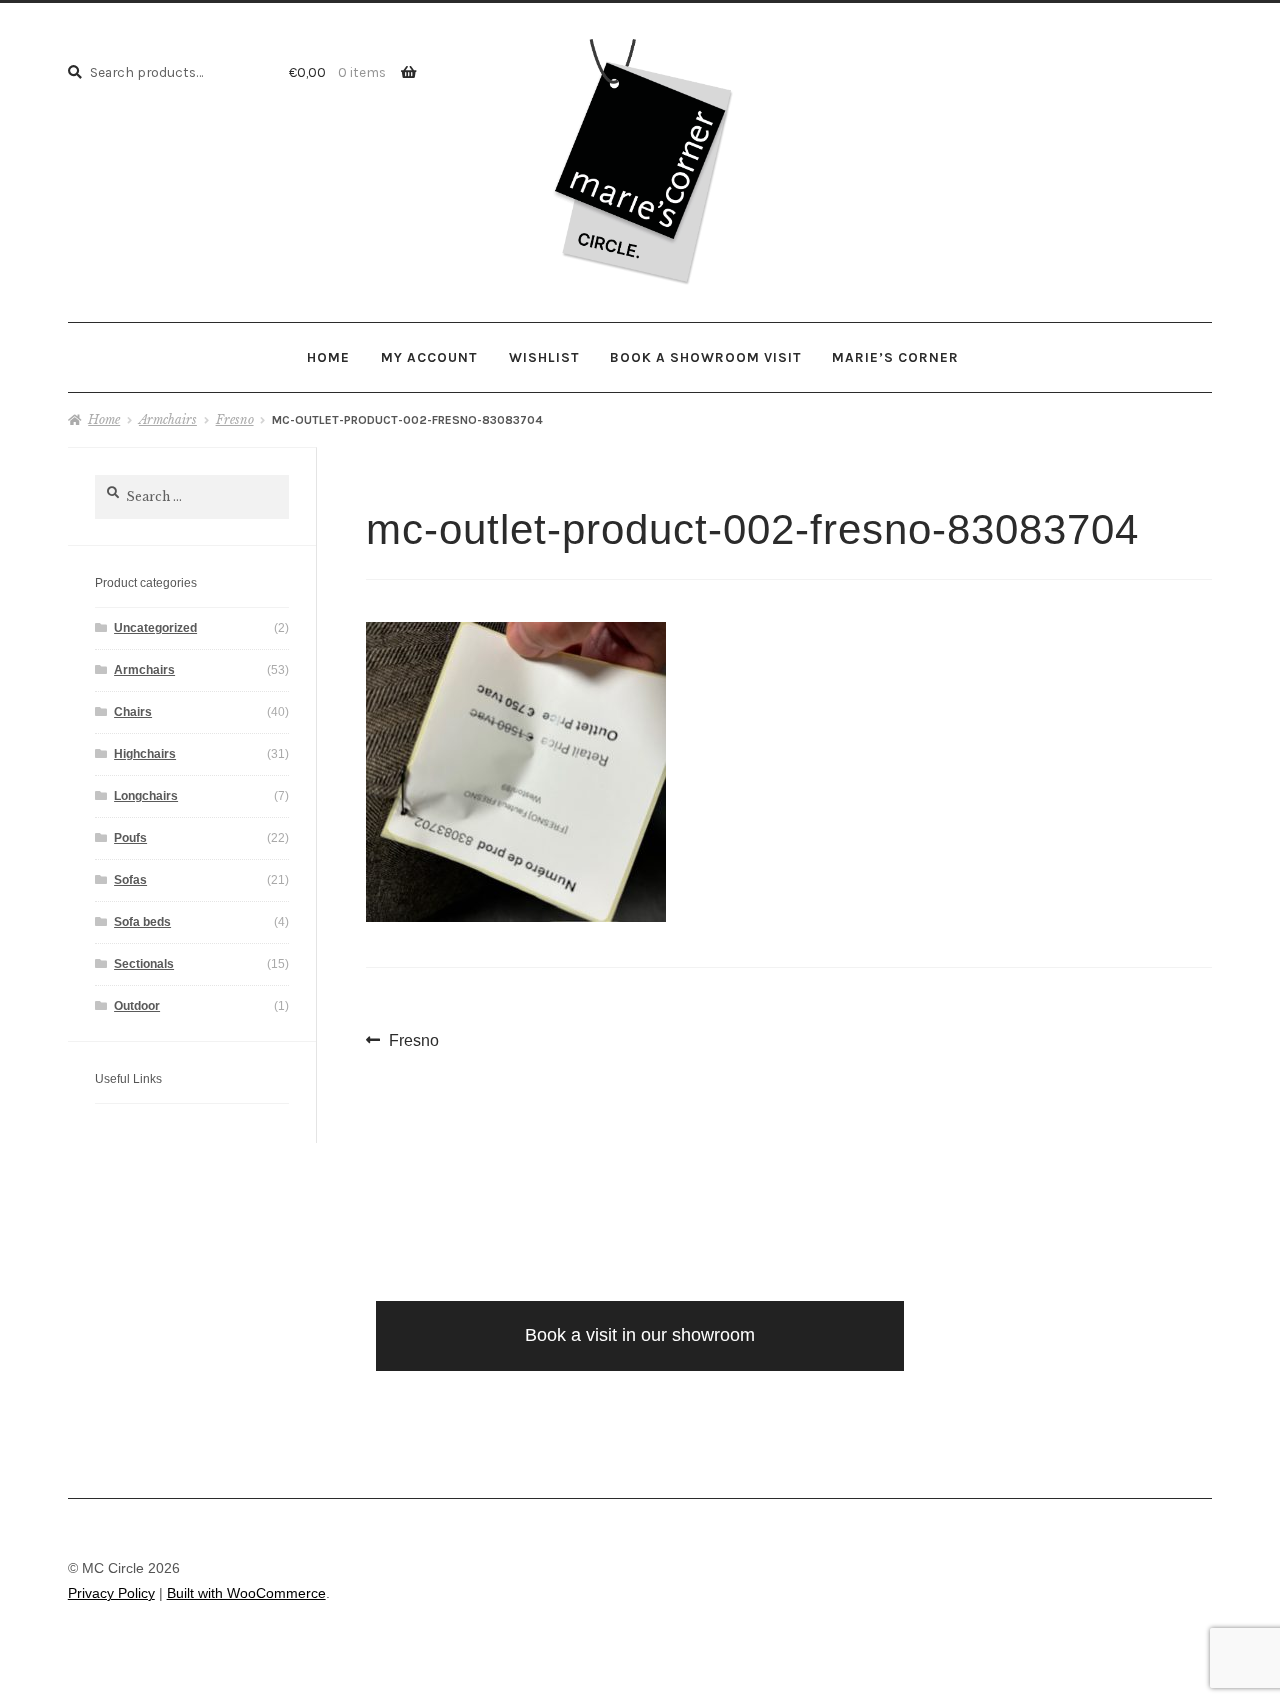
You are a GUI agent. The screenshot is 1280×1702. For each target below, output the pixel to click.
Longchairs (146, 796)
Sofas (130, 880)
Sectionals (144, 964)
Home (328, 357)
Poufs (130, 838)
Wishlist (544, 357)
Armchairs (168, 419)
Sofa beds (142, 922)
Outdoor (137, 1006)
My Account (429, 357)
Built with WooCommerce (246, 1593)
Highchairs (145, 754)
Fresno (235, 419)
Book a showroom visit (705, 357)
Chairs (133, 712)
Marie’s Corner (895, 357)
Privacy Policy (111, 1593)
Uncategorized (155, 628)
